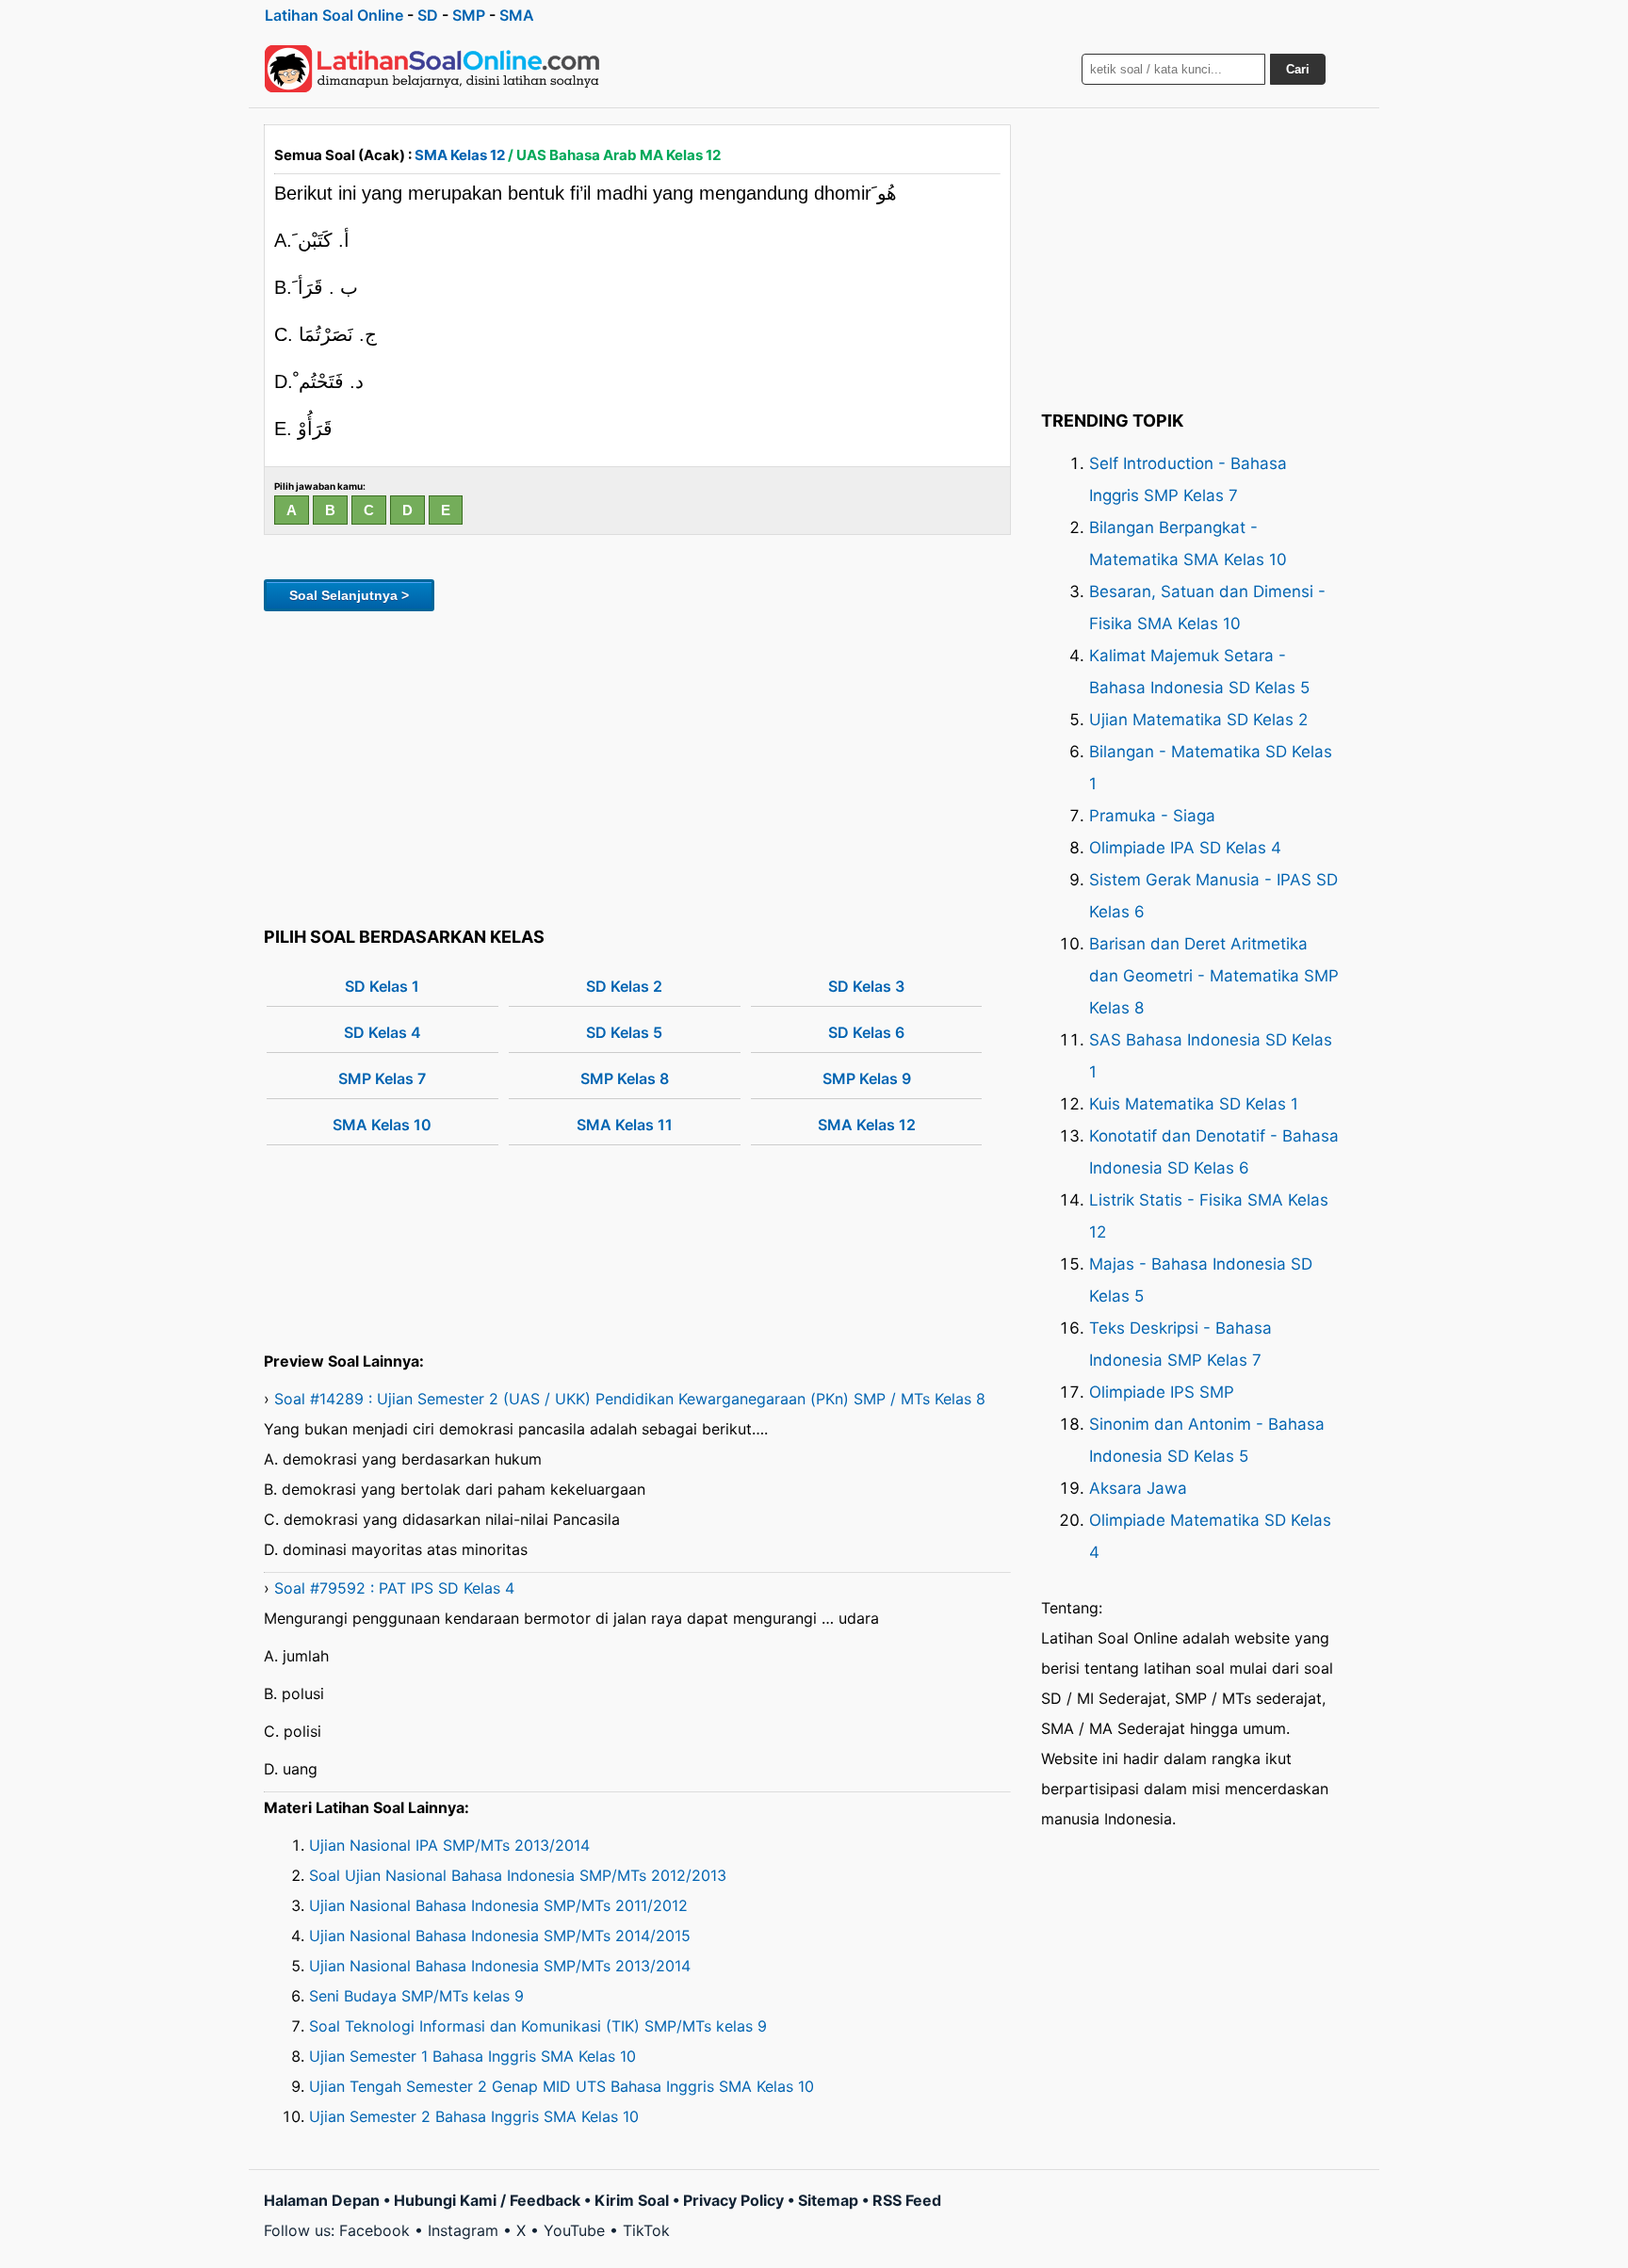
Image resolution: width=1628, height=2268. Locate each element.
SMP (469, 15)
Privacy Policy (733, 2200)
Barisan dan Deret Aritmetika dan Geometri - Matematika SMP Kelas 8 (1214, 976)
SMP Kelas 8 (625, 1078)
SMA (517, 15)
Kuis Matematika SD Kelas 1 (1194, 1104)
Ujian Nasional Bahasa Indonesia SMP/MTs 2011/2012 (498, 1905)
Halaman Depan (322, 2200)
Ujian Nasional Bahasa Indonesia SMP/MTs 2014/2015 (500, 1936)
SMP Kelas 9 (867, 1078)
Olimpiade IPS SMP (1162, 1392)
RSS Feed (907, 2200)
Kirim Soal (632, 2200)
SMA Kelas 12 (460, 155)
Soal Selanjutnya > (349, 595)
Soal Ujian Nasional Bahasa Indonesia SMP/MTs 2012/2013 (518, 1875)
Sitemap (828, 2200)
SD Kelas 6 (866, 1032)
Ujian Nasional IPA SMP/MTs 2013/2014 (449, 1845)
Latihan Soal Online (334, 15)
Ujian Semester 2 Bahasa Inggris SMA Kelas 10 (474, 2116)
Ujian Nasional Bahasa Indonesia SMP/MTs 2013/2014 (500, 1966)
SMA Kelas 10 (382, 1125)
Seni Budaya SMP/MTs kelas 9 (416, 1996)
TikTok (646, 2230)
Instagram (463, 2230)
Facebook (374, 2230)
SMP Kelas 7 (382, 1078)
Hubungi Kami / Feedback (487, 2200)
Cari (1298, 69)
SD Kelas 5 (624, 1032)
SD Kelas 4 (383, 1032)
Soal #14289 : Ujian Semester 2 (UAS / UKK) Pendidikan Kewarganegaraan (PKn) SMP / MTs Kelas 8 (630, 1399)
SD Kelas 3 (866, 986)
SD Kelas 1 (382, 986)
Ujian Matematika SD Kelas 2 (1198, 720)
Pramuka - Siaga (1152, 816)
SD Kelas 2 (624, 986)
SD (428, 15)
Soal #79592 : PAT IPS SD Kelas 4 (394, 1588)
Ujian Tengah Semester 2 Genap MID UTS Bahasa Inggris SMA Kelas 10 (562, 2086)
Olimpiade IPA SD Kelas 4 (1185, 848)
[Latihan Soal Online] (432, 69)
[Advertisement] (637, 766)
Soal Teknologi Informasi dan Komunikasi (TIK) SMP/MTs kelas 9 (538, 2026)
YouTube (574, 2230)
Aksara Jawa (1138, 1488)
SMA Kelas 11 (625, 1125)
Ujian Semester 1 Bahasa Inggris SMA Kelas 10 (472, 2056)
